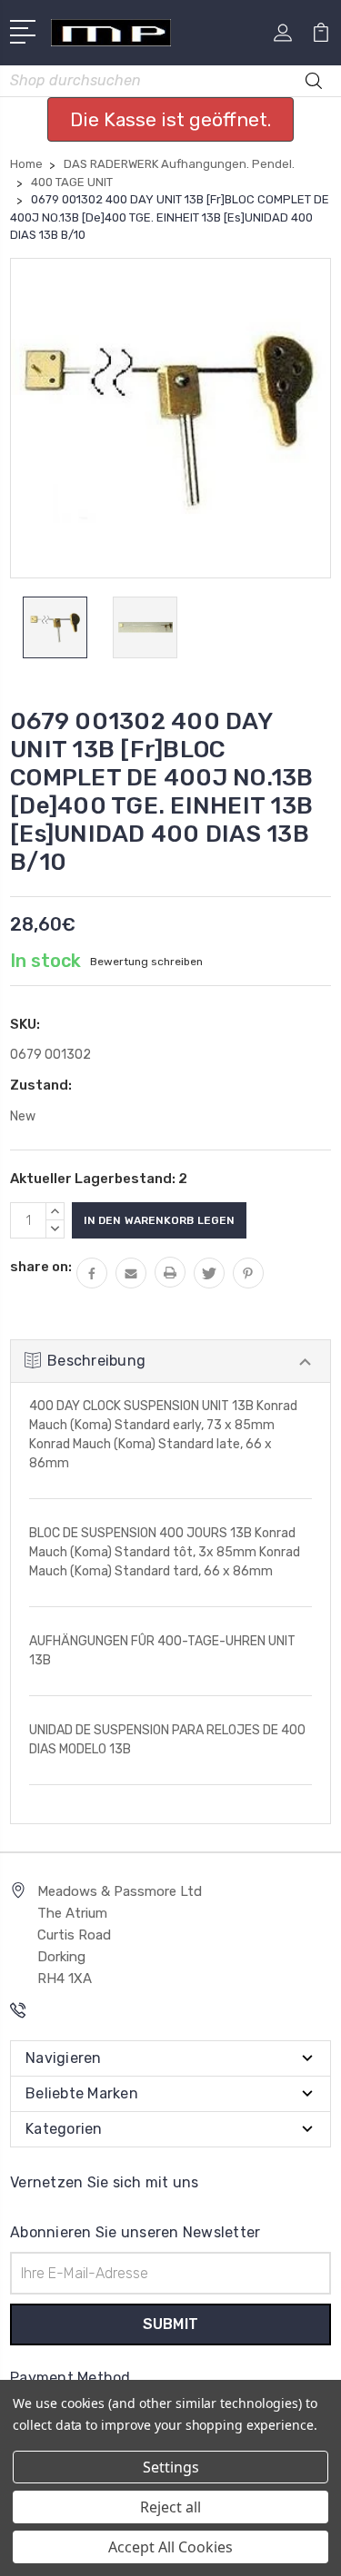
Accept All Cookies (170, 2547)
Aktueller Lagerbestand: (99, 1179)
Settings (171, 2467)
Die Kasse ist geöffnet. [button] (170, 119)
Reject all (170, 2507)
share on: (41, 1267)
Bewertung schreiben (146, 962)
